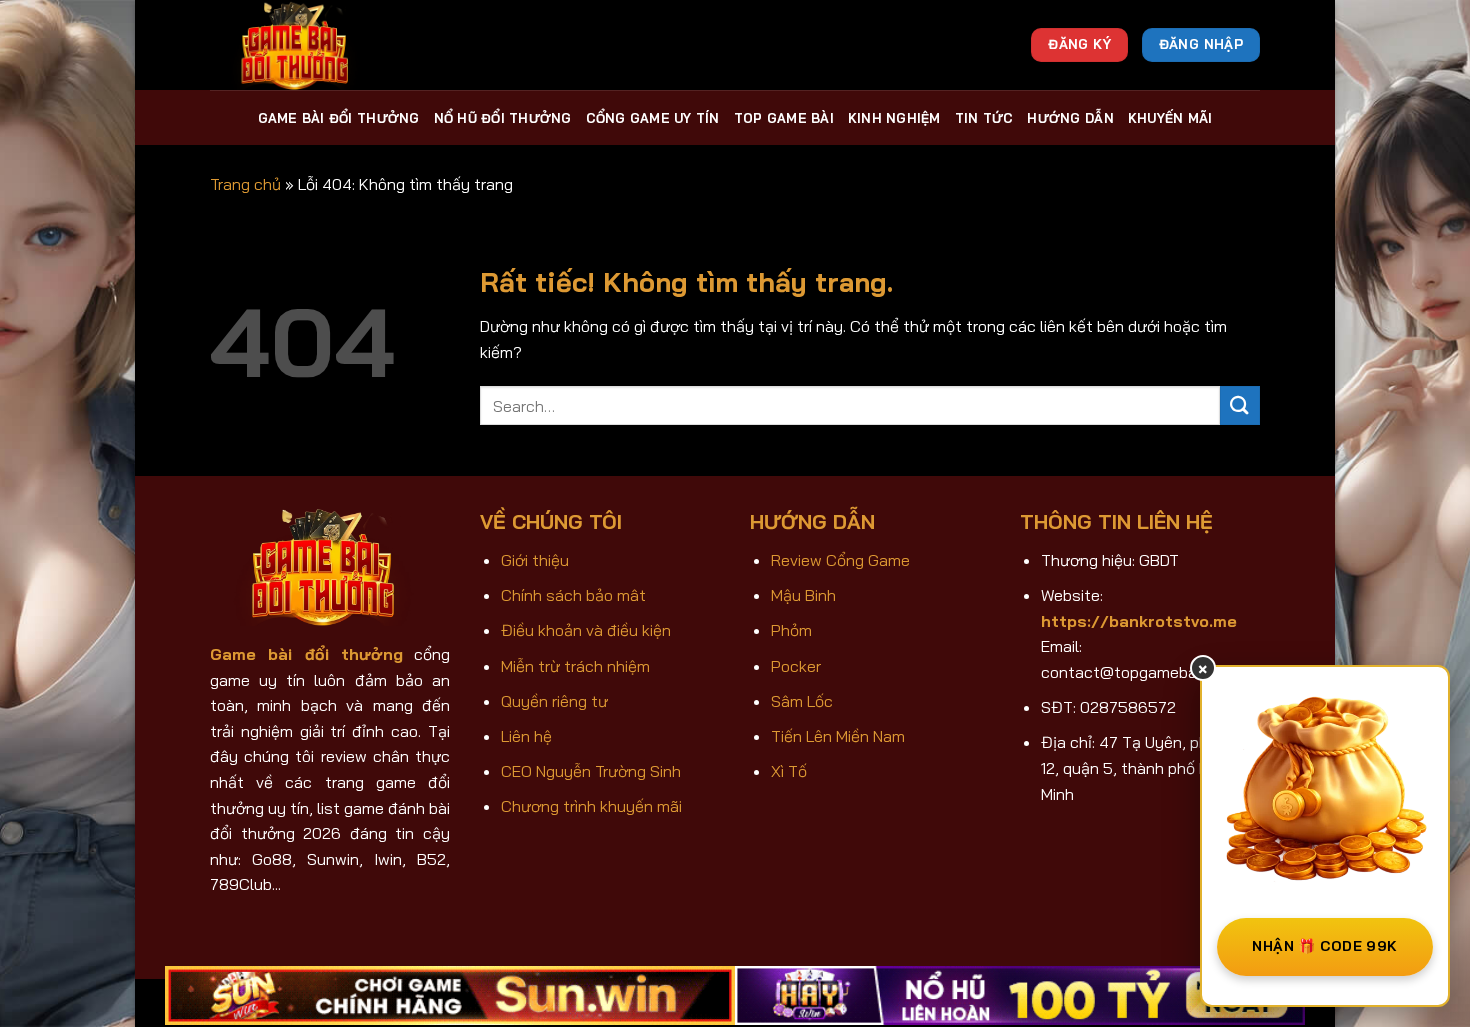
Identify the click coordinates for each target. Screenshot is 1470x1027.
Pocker (796, 666)
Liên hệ (526, 736)
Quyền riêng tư (554, 701)
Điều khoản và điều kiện (586, 630)
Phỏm (791, 630)
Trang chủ (245, 184)
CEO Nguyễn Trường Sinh (591, 771)
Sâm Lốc (802, 701)
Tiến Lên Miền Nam (838, 736)
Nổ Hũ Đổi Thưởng (503, 118)
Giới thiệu (535, 560)
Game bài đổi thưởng (339, 118)
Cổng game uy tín (653, 118)
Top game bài (784, 118)
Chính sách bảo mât (573, 595)
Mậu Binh (803, 595)
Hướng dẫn (1070, 118)
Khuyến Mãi (1170, 118)
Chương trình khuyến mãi (591, 806)
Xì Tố (789, 771)
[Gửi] (1240, 405)
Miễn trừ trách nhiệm (575, 666)
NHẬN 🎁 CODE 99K (1324, 946)
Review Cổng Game (840, 560)
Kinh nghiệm (894, 118)
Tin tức (984, 118)
